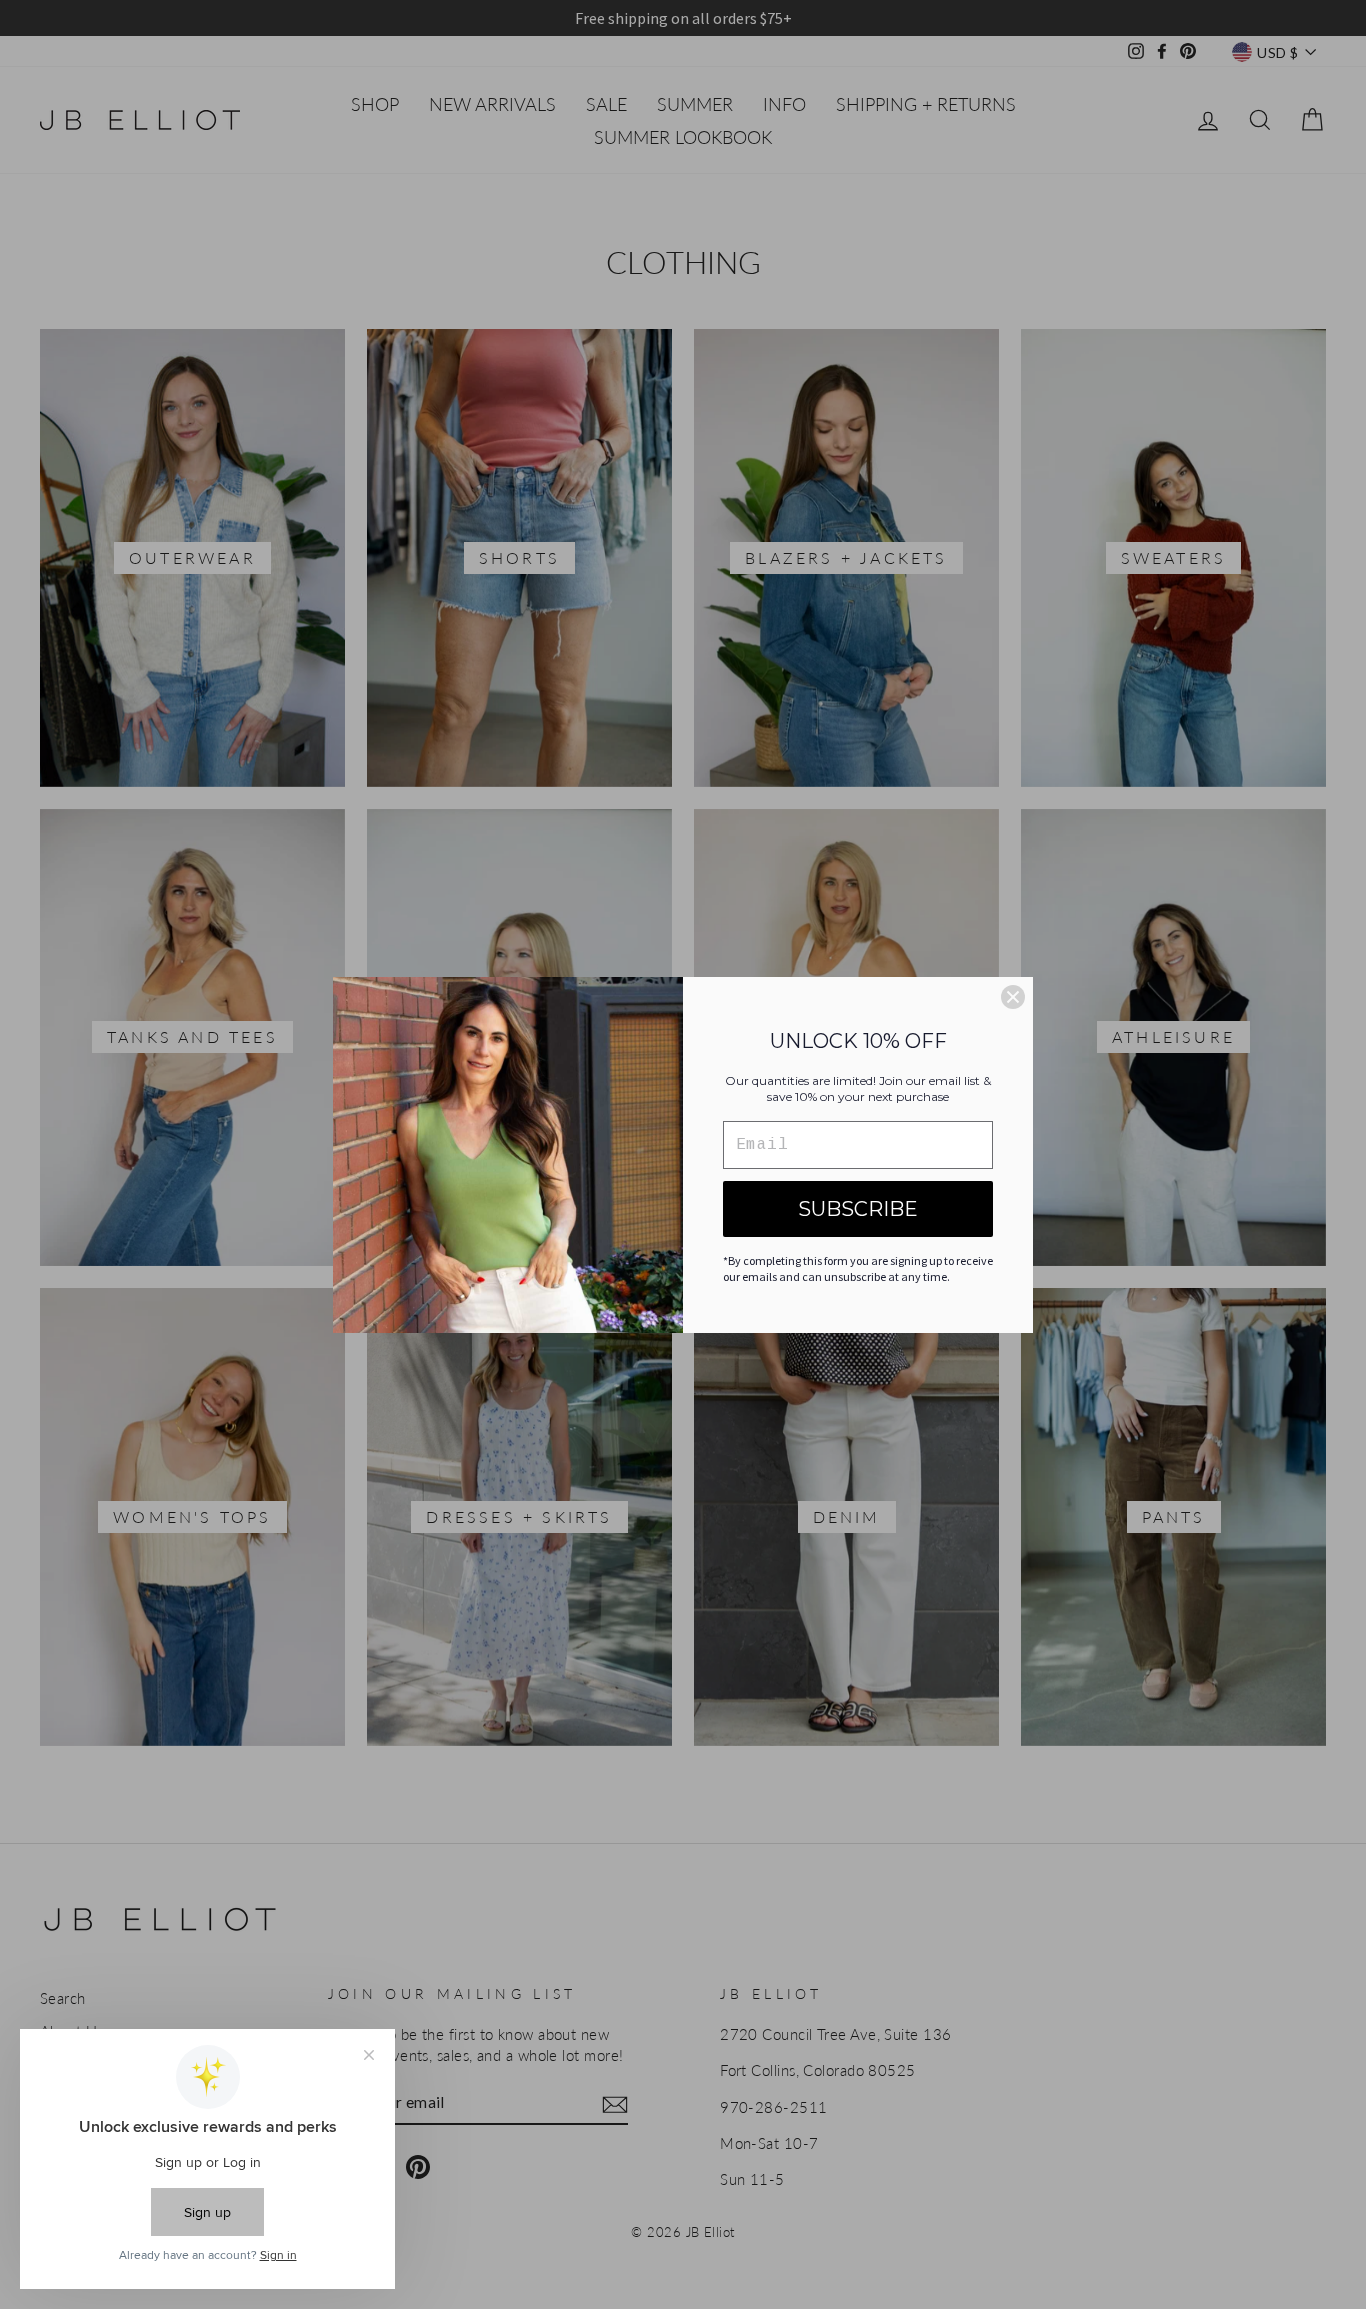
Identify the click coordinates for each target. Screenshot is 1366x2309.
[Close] (1013, 997)
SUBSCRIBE (858, 1209)
